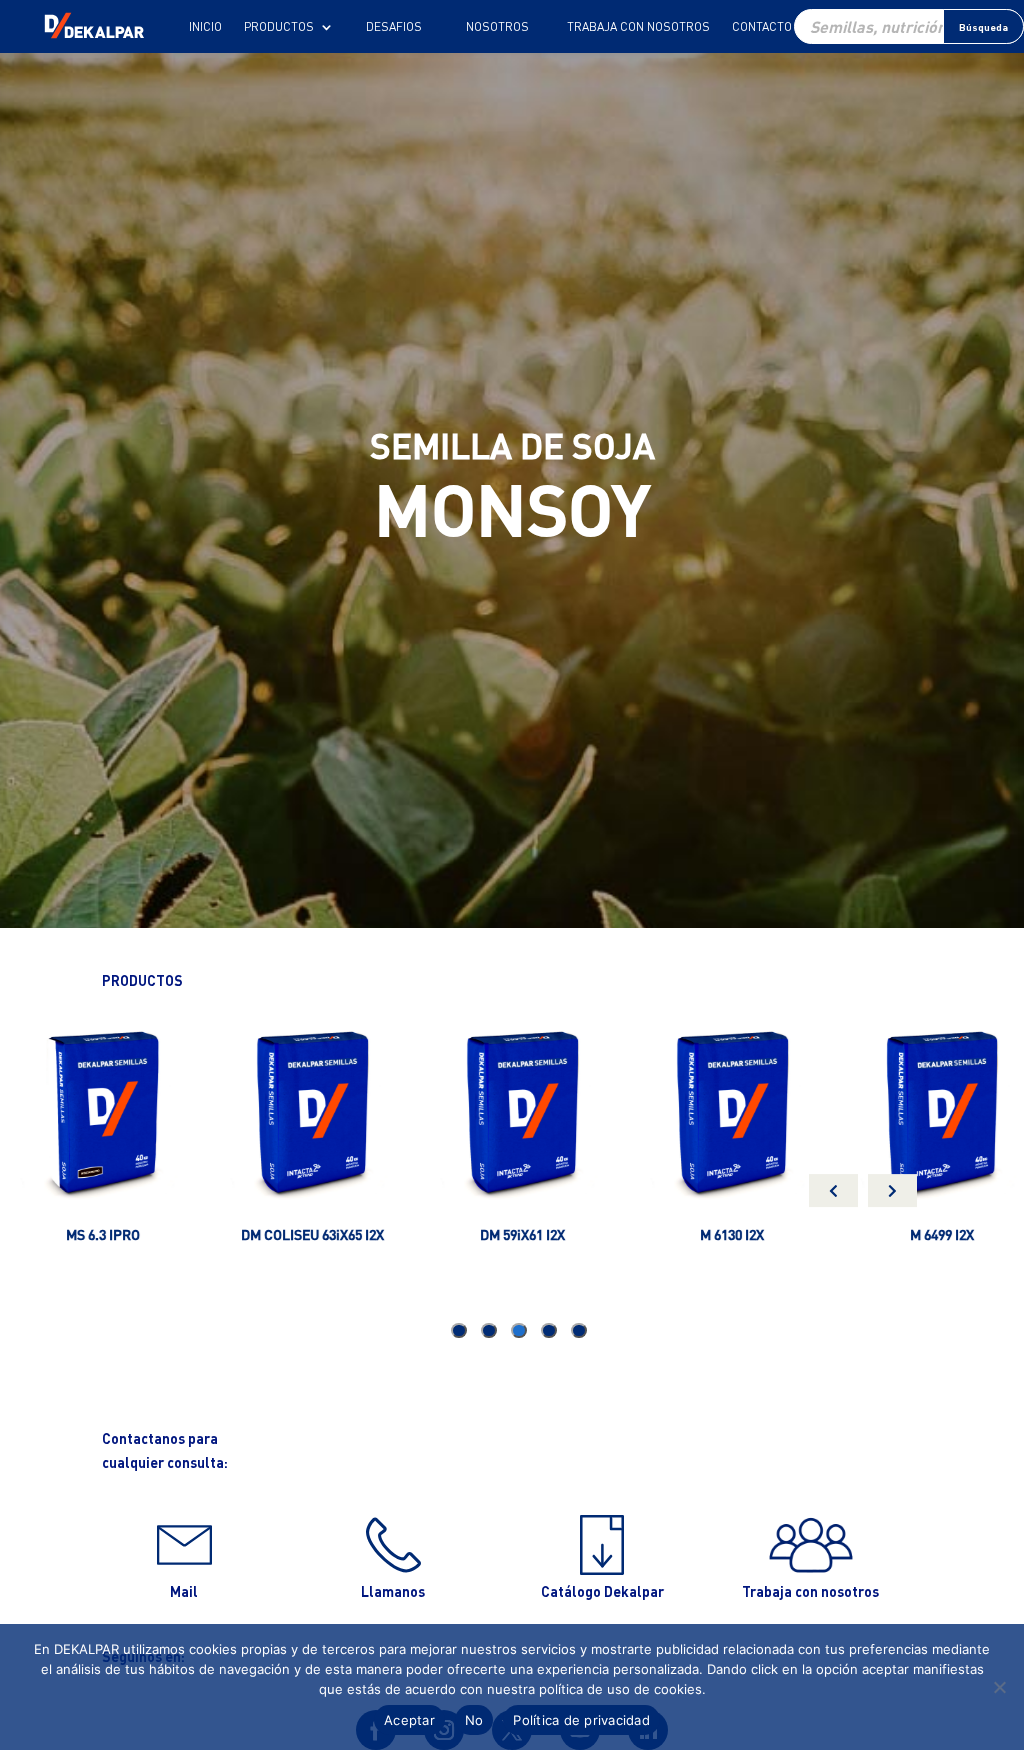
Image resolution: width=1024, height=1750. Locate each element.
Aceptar (409, 1720)
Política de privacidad (581, 1720)
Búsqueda (983, 27)
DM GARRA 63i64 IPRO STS (377, 1234)
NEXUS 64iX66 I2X (797, 1234)
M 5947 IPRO (167, 1234)
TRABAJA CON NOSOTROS (638, 27)
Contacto (762, 27)
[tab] (579, 1330)
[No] (999, 1687)
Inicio (205, 27)
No (474, 1720)
